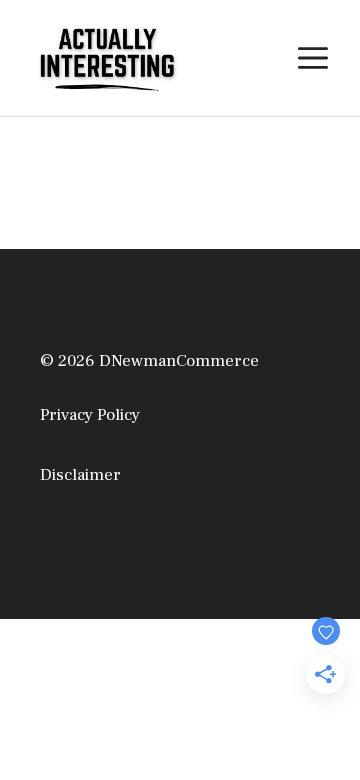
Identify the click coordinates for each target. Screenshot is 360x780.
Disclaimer (80, 475)
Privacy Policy (90, 415)
